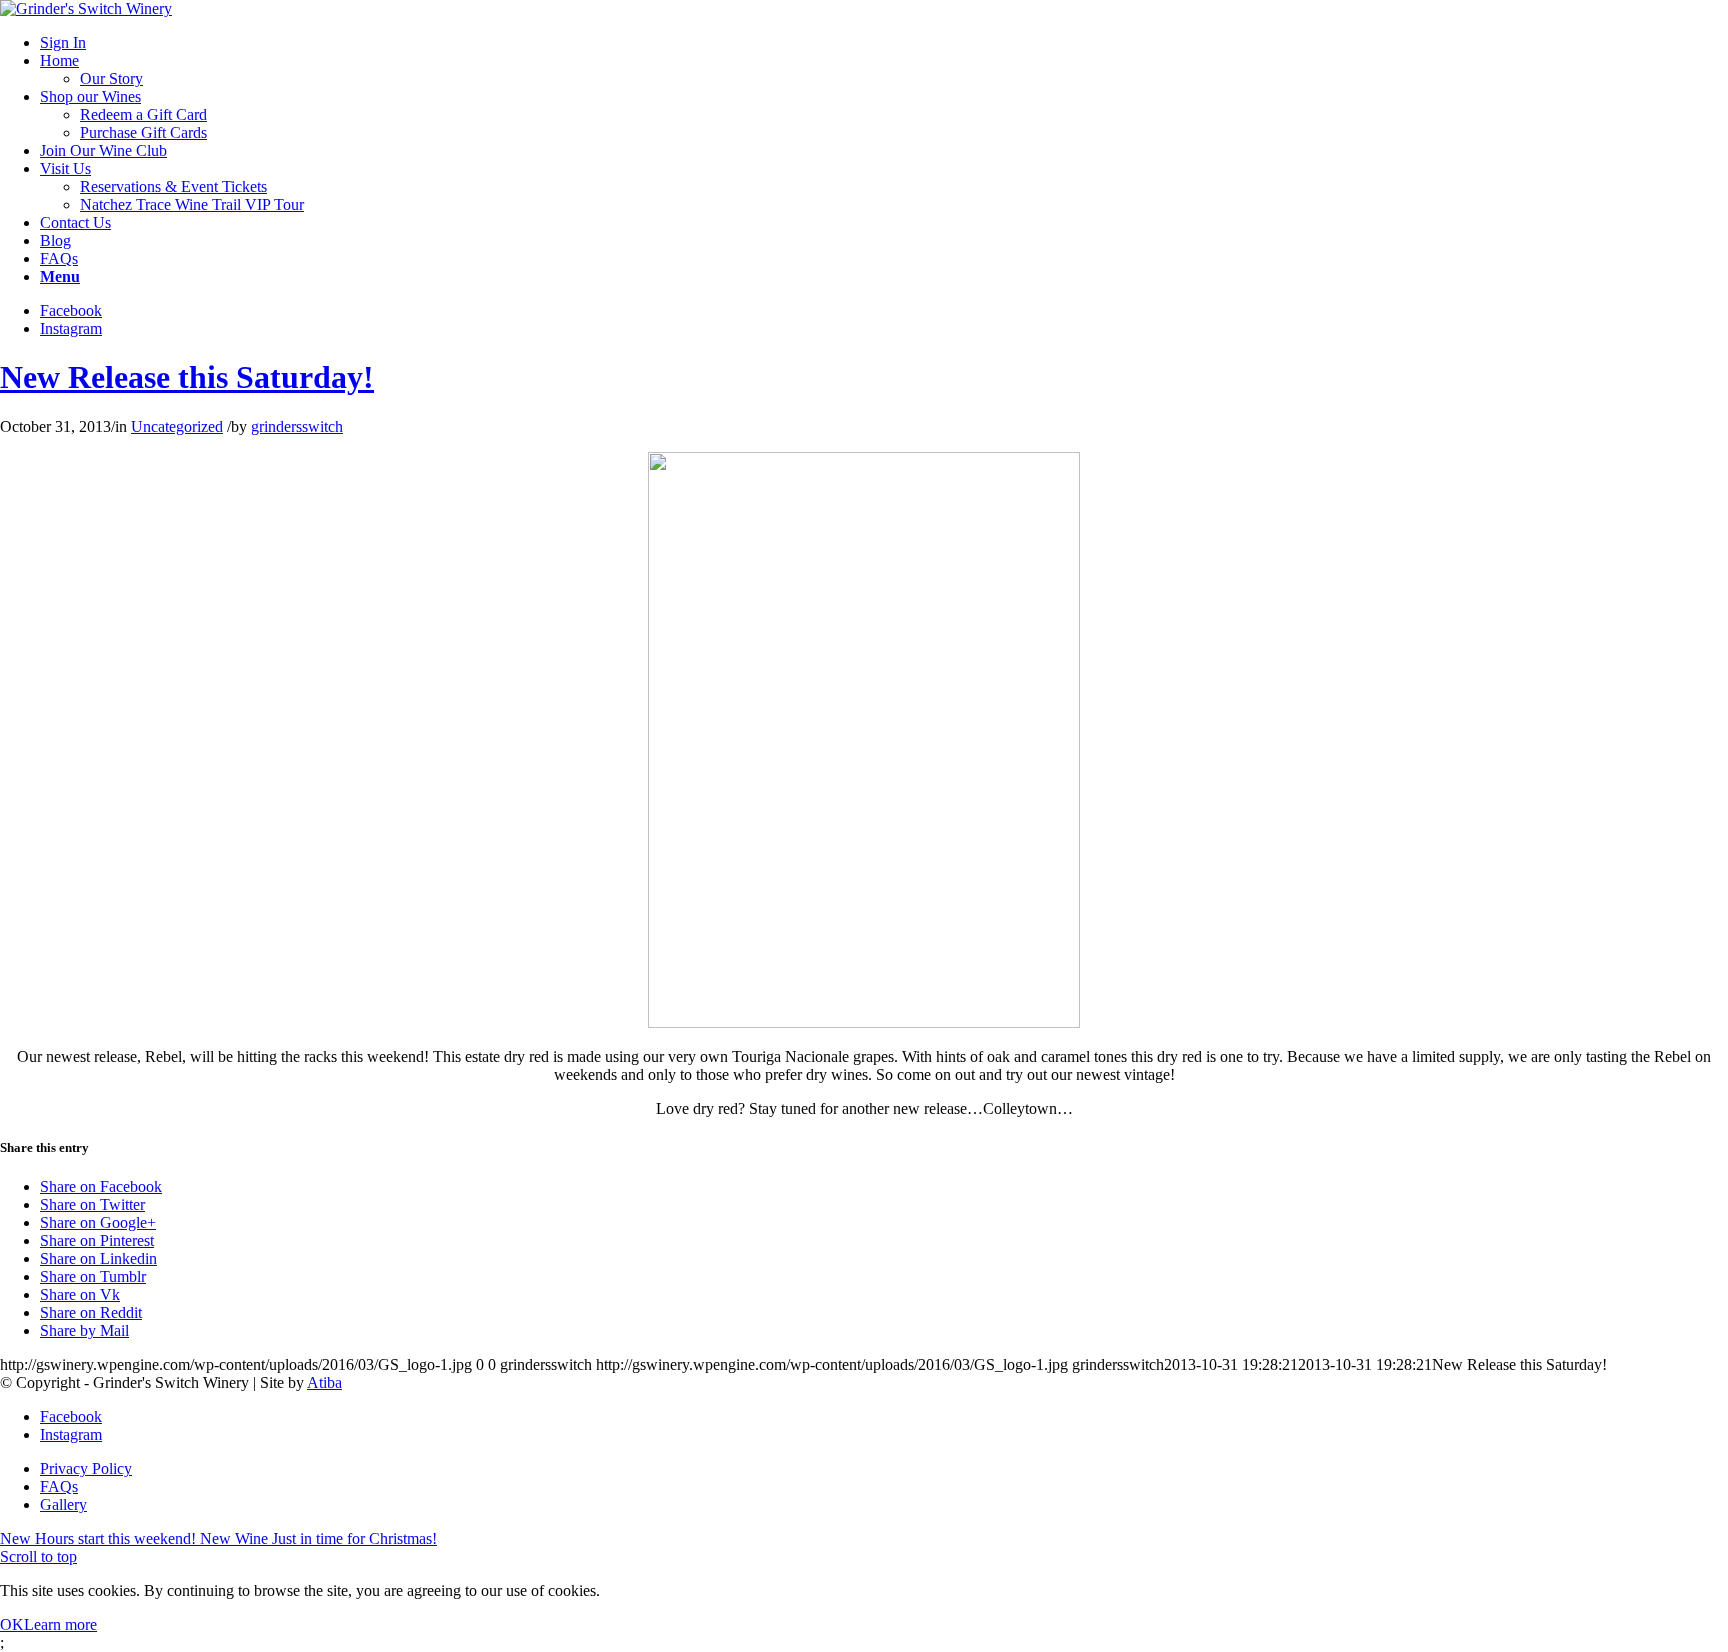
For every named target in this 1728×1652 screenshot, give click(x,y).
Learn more (60, 1624)
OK (12, 1624)
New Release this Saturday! (187, 377)
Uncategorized (177, 426)
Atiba (324, 1382)
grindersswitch (297, 426)
